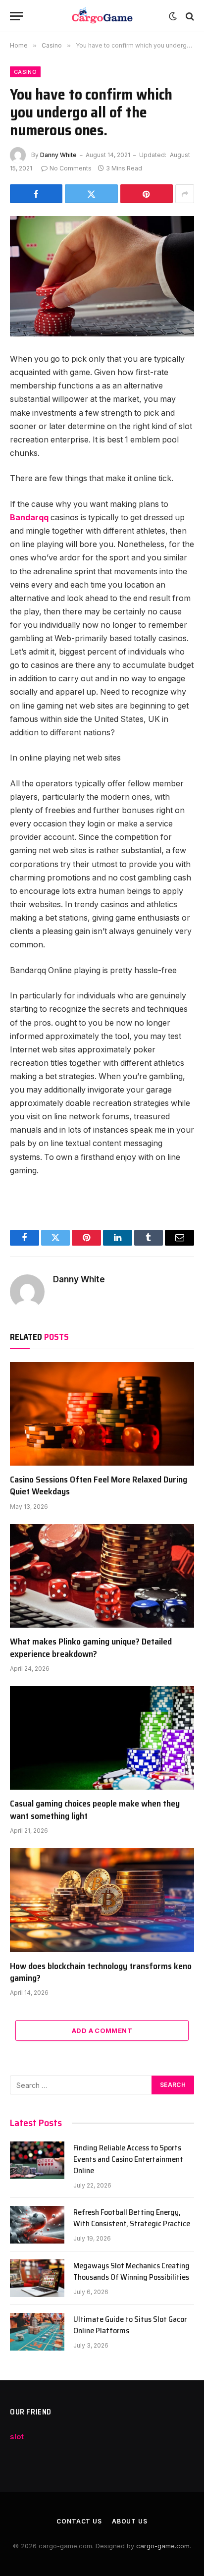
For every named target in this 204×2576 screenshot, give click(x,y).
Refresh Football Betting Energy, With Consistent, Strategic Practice (132, 2218)
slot (17, 2437)
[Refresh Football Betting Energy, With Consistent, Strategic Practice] (37, 2225)
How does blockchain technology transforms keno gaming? (101, 1972)
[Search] (189, 16)
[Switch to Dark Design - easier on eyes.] (173, 16)
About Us (130, 2521)
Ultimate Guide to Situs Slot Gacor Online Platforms (130, 2325)
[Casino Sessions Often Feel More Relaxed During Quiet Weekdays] (102, 1414)
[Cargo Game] (102, 16)
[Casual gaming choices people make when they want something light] (102, 1738)
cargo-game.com (163, 2546)
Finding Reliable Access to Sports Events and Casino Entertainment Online (128, 2159)
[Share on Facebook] (36, 194)
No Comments (71, 168)
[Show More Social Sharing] (185, 194)
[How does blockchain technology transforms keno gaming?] (102, 1900)
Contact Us (79, 2521)
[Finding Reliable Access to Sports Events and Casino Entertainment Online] (37, 2160)
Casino (25, 72)
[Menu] (16, 16)
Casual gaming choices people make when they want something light (95, 1809)
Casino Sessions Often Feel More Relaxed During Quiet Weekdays (99, 1485)
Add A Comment (102, 2030)
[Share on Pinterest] (147, 194)
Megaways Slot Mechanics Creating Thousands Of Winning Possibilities (131, 2271)
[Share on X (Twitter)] (91, 194)
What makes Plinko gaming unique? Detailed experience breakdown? (91, 1647)
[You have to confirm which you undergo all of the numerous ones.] (102, 276)
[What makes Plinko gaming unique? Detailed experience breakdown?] (102, 1576)
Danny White (58, 155)
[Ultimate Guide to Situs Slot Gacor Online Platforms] (37, 2332)
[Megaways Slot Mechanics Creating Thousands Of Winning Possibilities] (37, 2278)
